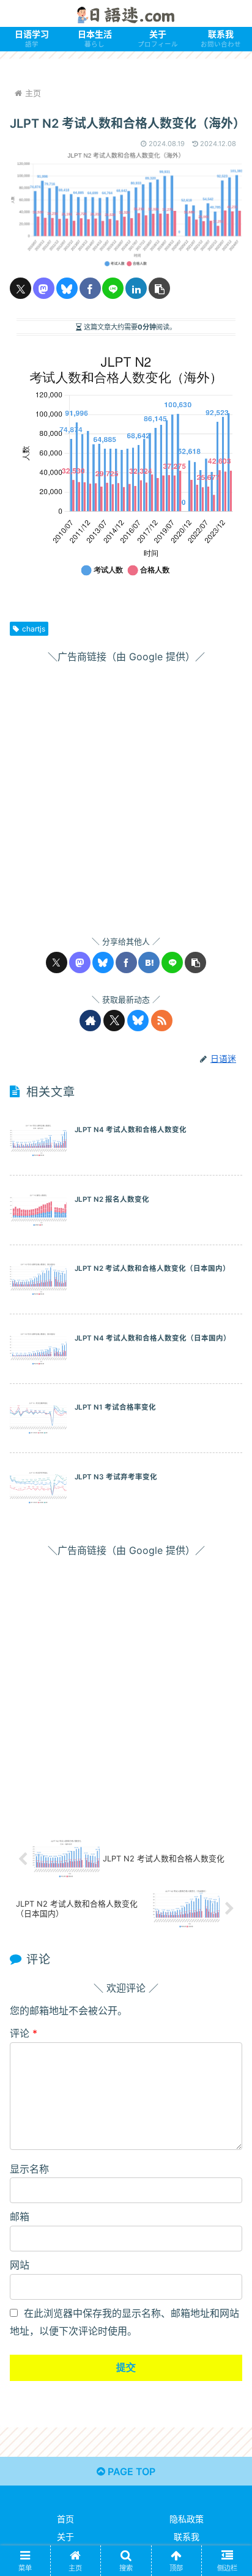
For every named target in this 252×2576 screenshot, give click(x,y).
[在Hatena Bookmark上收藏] (149, 962)
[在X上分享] (20, 288)
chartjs (34, 629)
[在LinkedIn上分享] (136, 288)
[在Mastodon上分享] (44, 288)
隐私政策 (187, 2519)
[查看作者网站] (90, 1021)
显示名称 (29, 2169)
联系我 (187, 2537)
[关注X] (114, 1021)
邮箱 (20, 2217)
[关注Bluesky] (138, 1021)
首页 (65, 2519)
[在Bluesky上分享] (67, 288)
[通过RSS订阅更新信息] (162, 1021)
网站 (20, 2265)
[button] (159, 288)
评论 (24, 2033)
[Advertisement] (126, 791)
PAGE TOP (130, 2471)
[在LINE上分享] (113, 288)
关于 (65, 2537)
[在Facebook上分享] (90, 288)
